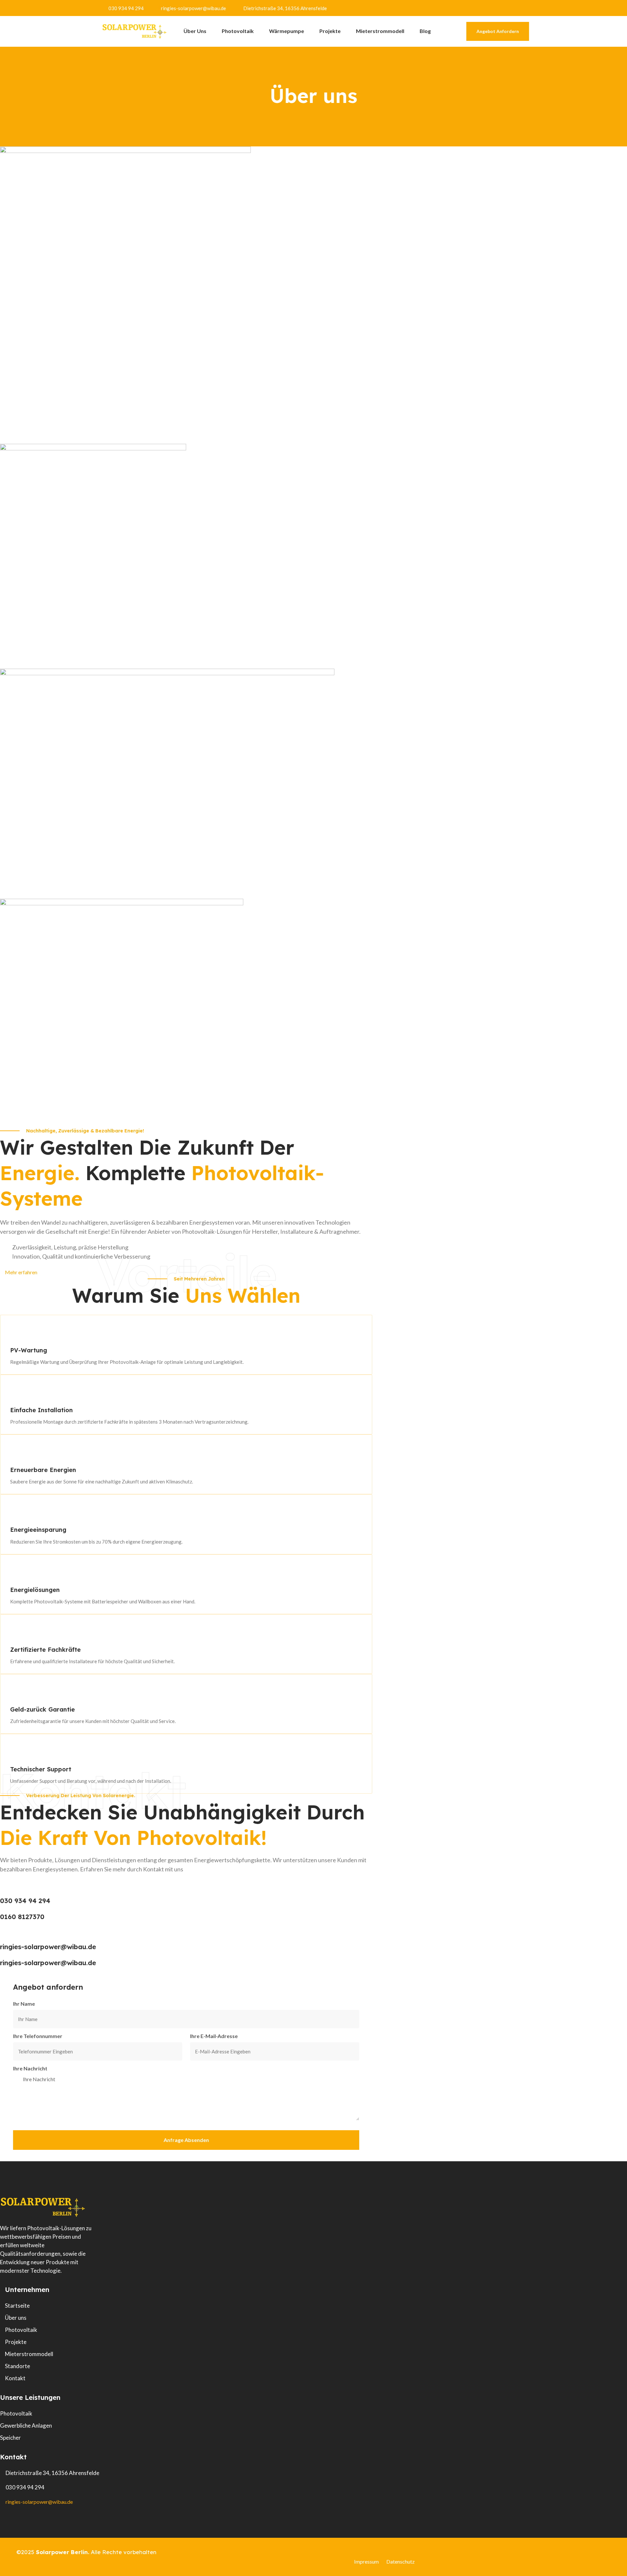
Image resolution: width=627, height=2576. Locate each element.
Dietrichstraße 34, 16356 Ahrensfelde (285, 8)
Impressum (366, 2561)
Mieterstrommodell (380, 31)
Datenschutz (401, 2561)
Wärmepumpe (287, 31)
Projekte (330, 31)
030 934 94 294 (126, 8)
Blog (425, 31)
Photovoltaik (238, 31)
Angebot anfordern (498, 31)
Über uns (195, 31)
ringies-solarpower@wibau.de (193, 8)
